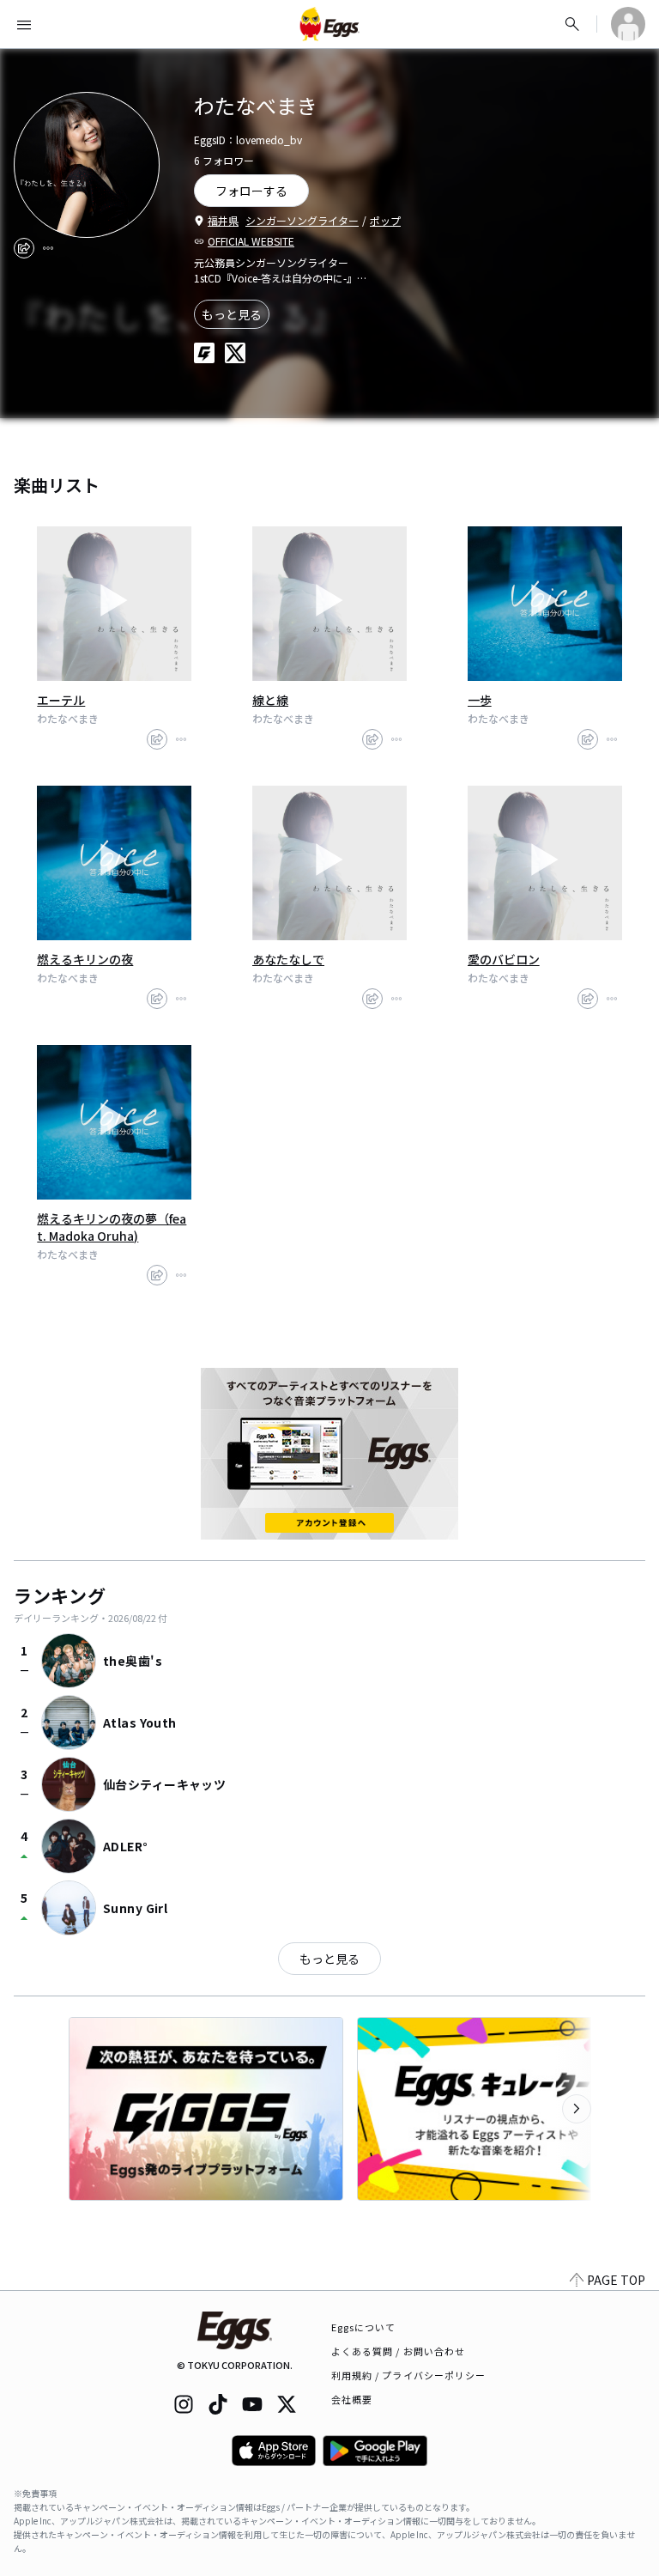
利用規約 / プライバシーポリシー (409, 2375)
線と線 (270, 700)
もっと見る (232, 314)
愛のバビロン (504, 959)
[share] (24, 248)
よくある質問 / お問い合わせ (399, 2351)
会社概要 (352, 2399)
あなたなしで (288, 959)
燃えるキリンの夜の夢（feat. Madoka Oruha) (112, 1227)
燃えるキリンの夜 (85, 959)
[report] (48, 248)
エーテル (61, 700)
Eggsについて (364, 2327)
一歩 (480, 700)
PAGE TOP (616, 2280)
